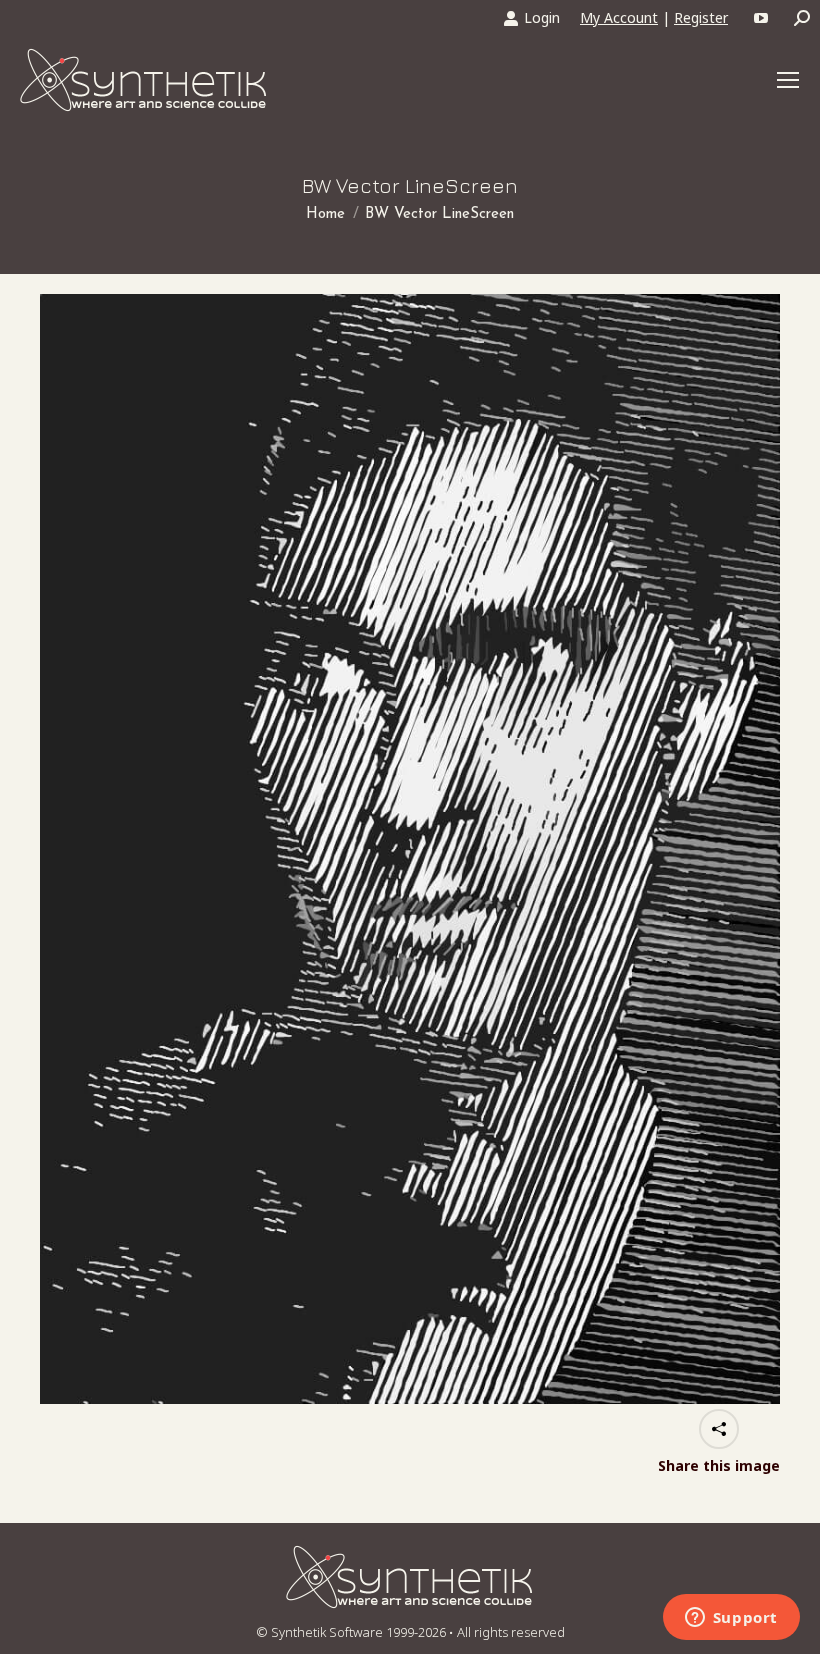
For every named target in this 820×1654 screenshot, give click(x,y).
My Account (619, 17)
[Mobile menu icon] (788, 80)
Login (542, 17)
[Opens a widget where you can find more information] (731, 1619)
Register (701, 17)
